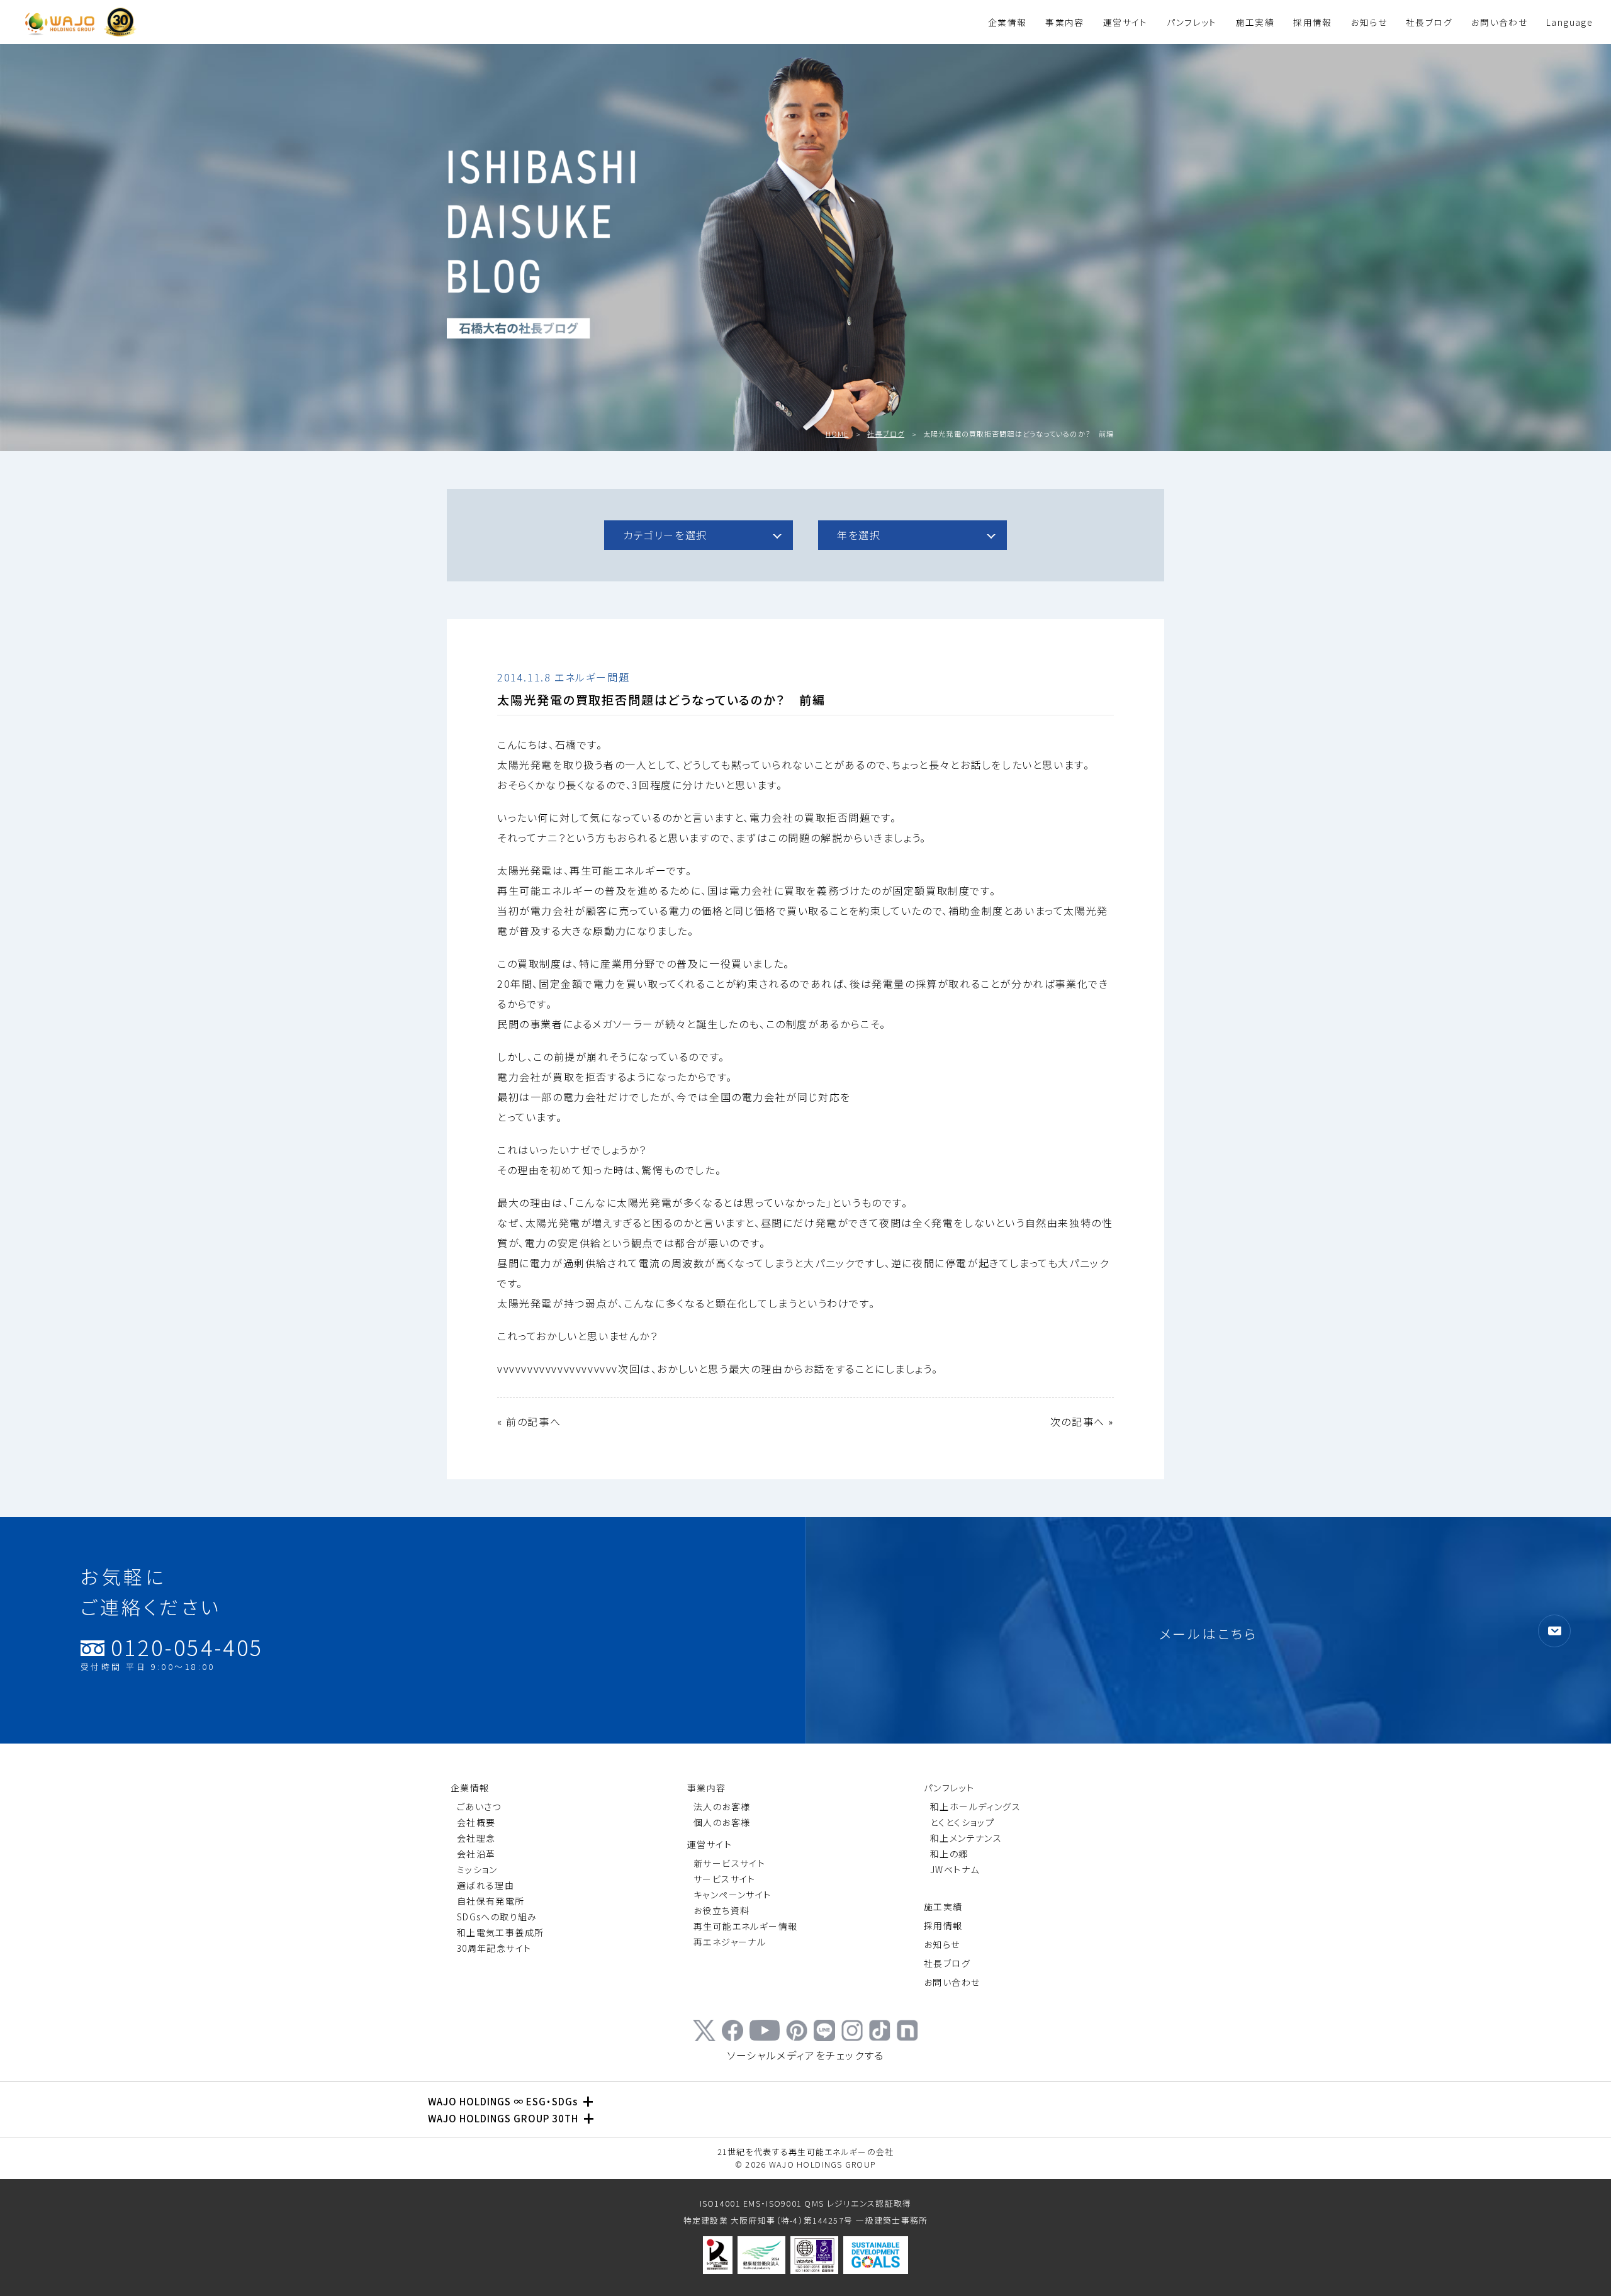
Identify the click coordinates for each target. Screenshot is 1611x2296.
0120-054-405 (172, 1654)
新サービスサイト (729, 1863)
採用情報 (1312, 22)
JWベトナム (955, 1869)
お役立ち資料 (721, 1910)
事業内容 (1064, 22)
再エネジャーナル (730, 1942)
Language (1569, 22)
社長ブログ (1429, 22)
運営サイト (1125, 22)
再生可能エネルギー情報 (745, 1926)
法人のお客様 (722, 1806)
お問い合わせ (1499, 22)
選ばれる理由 (486, 1885)
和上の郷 (949, 1854)
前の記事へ (533, 1421)
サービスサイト (725, 1879)
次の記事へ (1078, 1421)
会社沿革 (476, 1854)
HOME (837, 434)
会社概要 (476, 1822)
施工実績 (1255, 22)
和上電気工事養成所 (501, 1932)
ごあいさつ (479, 1806)
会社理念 (476, 1838)
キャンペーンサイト (733, 1895)
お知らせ (1369, 22)
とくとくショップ (962, 1822)
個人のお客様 (722, 1822)
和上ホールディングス (975, 1806)
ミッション (477, 1869)
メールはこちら (1209, 1633)
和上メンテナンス (966, 1838)
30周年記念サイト (494, 1948)
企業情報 (1007, 22)
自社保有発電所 (491, 1901)
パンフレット (1192, 22)
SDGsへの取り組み (497, 1917)
